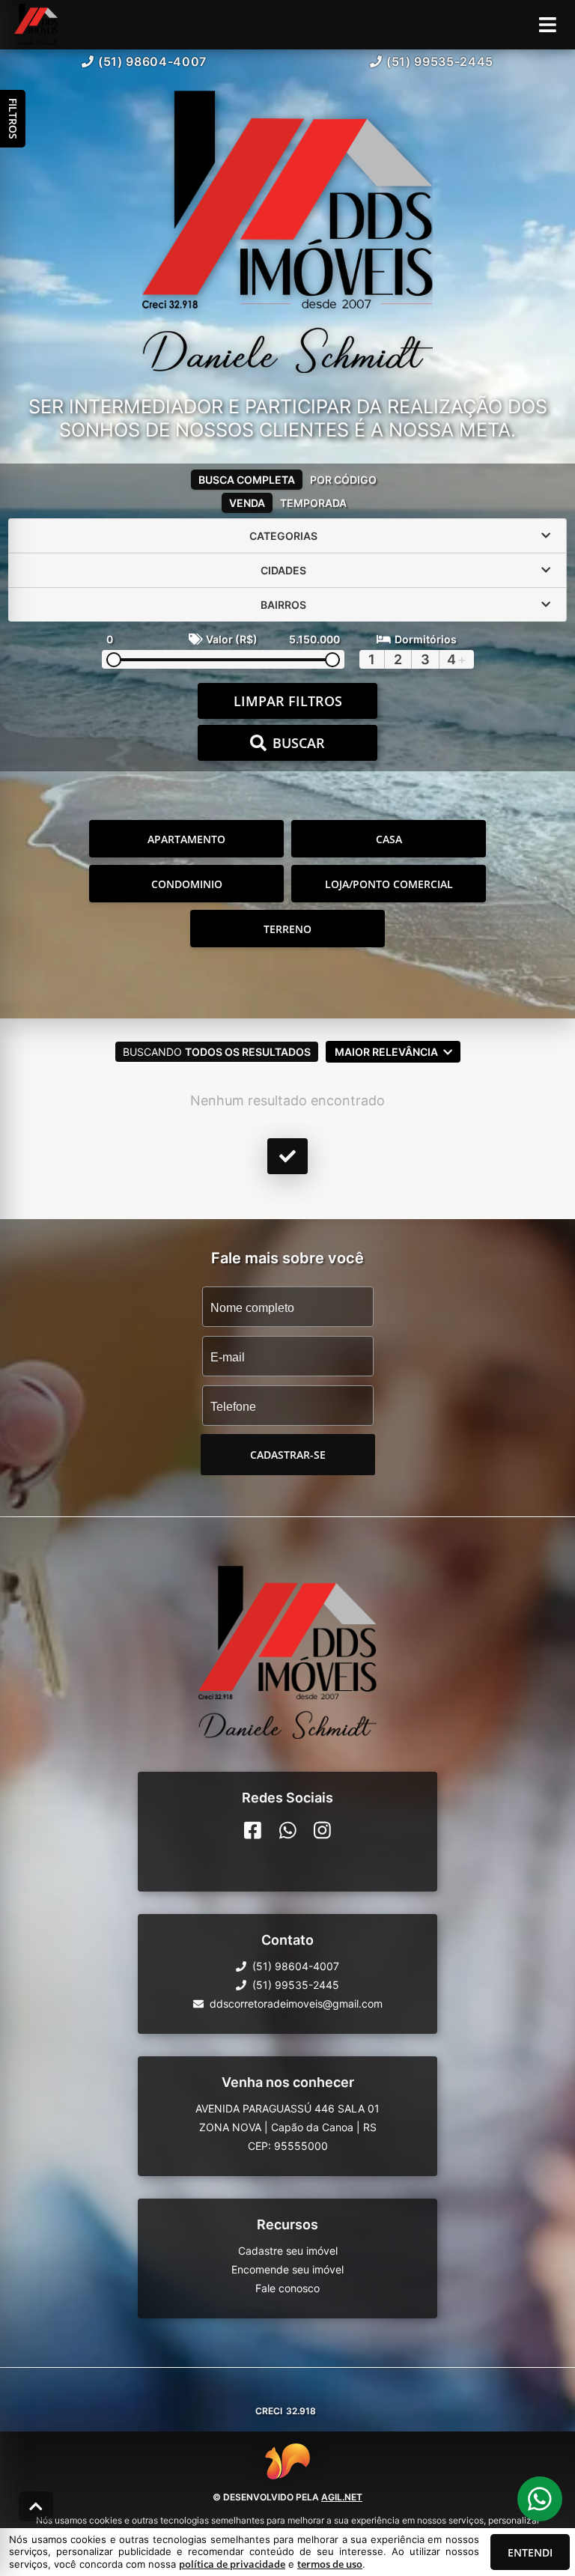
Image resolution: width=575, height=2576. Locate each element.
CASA (389, 839)
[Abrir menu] (548, 25)
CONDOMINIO (187, 884)
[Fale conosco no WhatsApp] (288, 1830)
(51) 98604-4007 (152, 61)
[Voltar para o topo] (36, 2506)
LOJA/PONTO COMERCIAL (389, 884)
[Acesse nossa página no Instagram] (322, 1830)
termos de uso (330, 2564)
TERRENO (287, 929)
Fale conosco (287, 2288)
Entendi (530, 2552)
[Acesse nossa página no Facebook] (253, 1830)
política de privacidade (232, 2564)
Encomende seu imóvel (287, 2269)
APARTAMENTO (186, 839)
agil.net (342, 2497)
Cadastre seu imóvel (288, 2251)
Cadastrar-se (288, 1455)
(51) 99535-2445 (440, 61)
